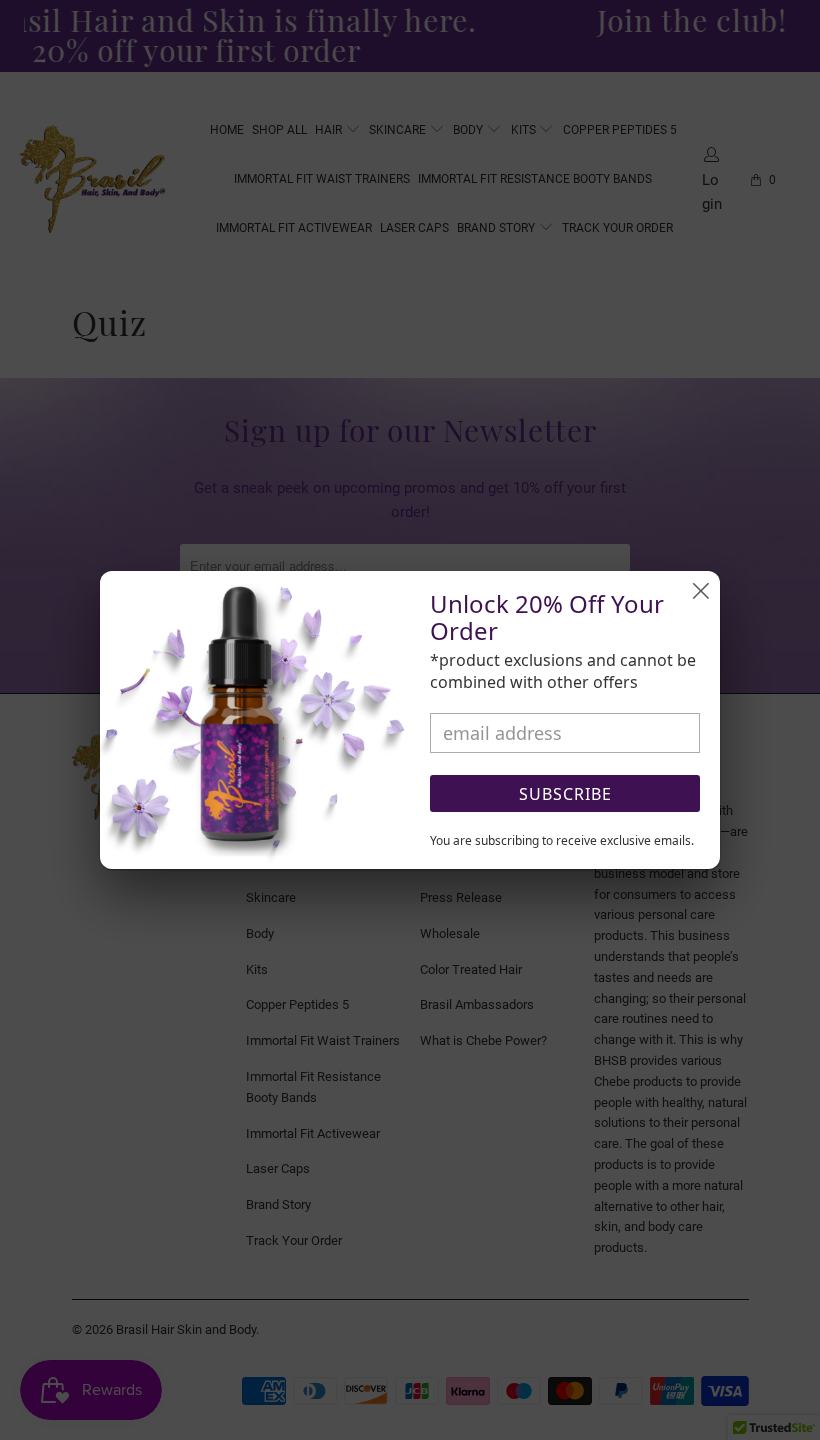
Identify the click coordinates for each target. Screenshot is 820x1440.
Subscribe (565, 794)
